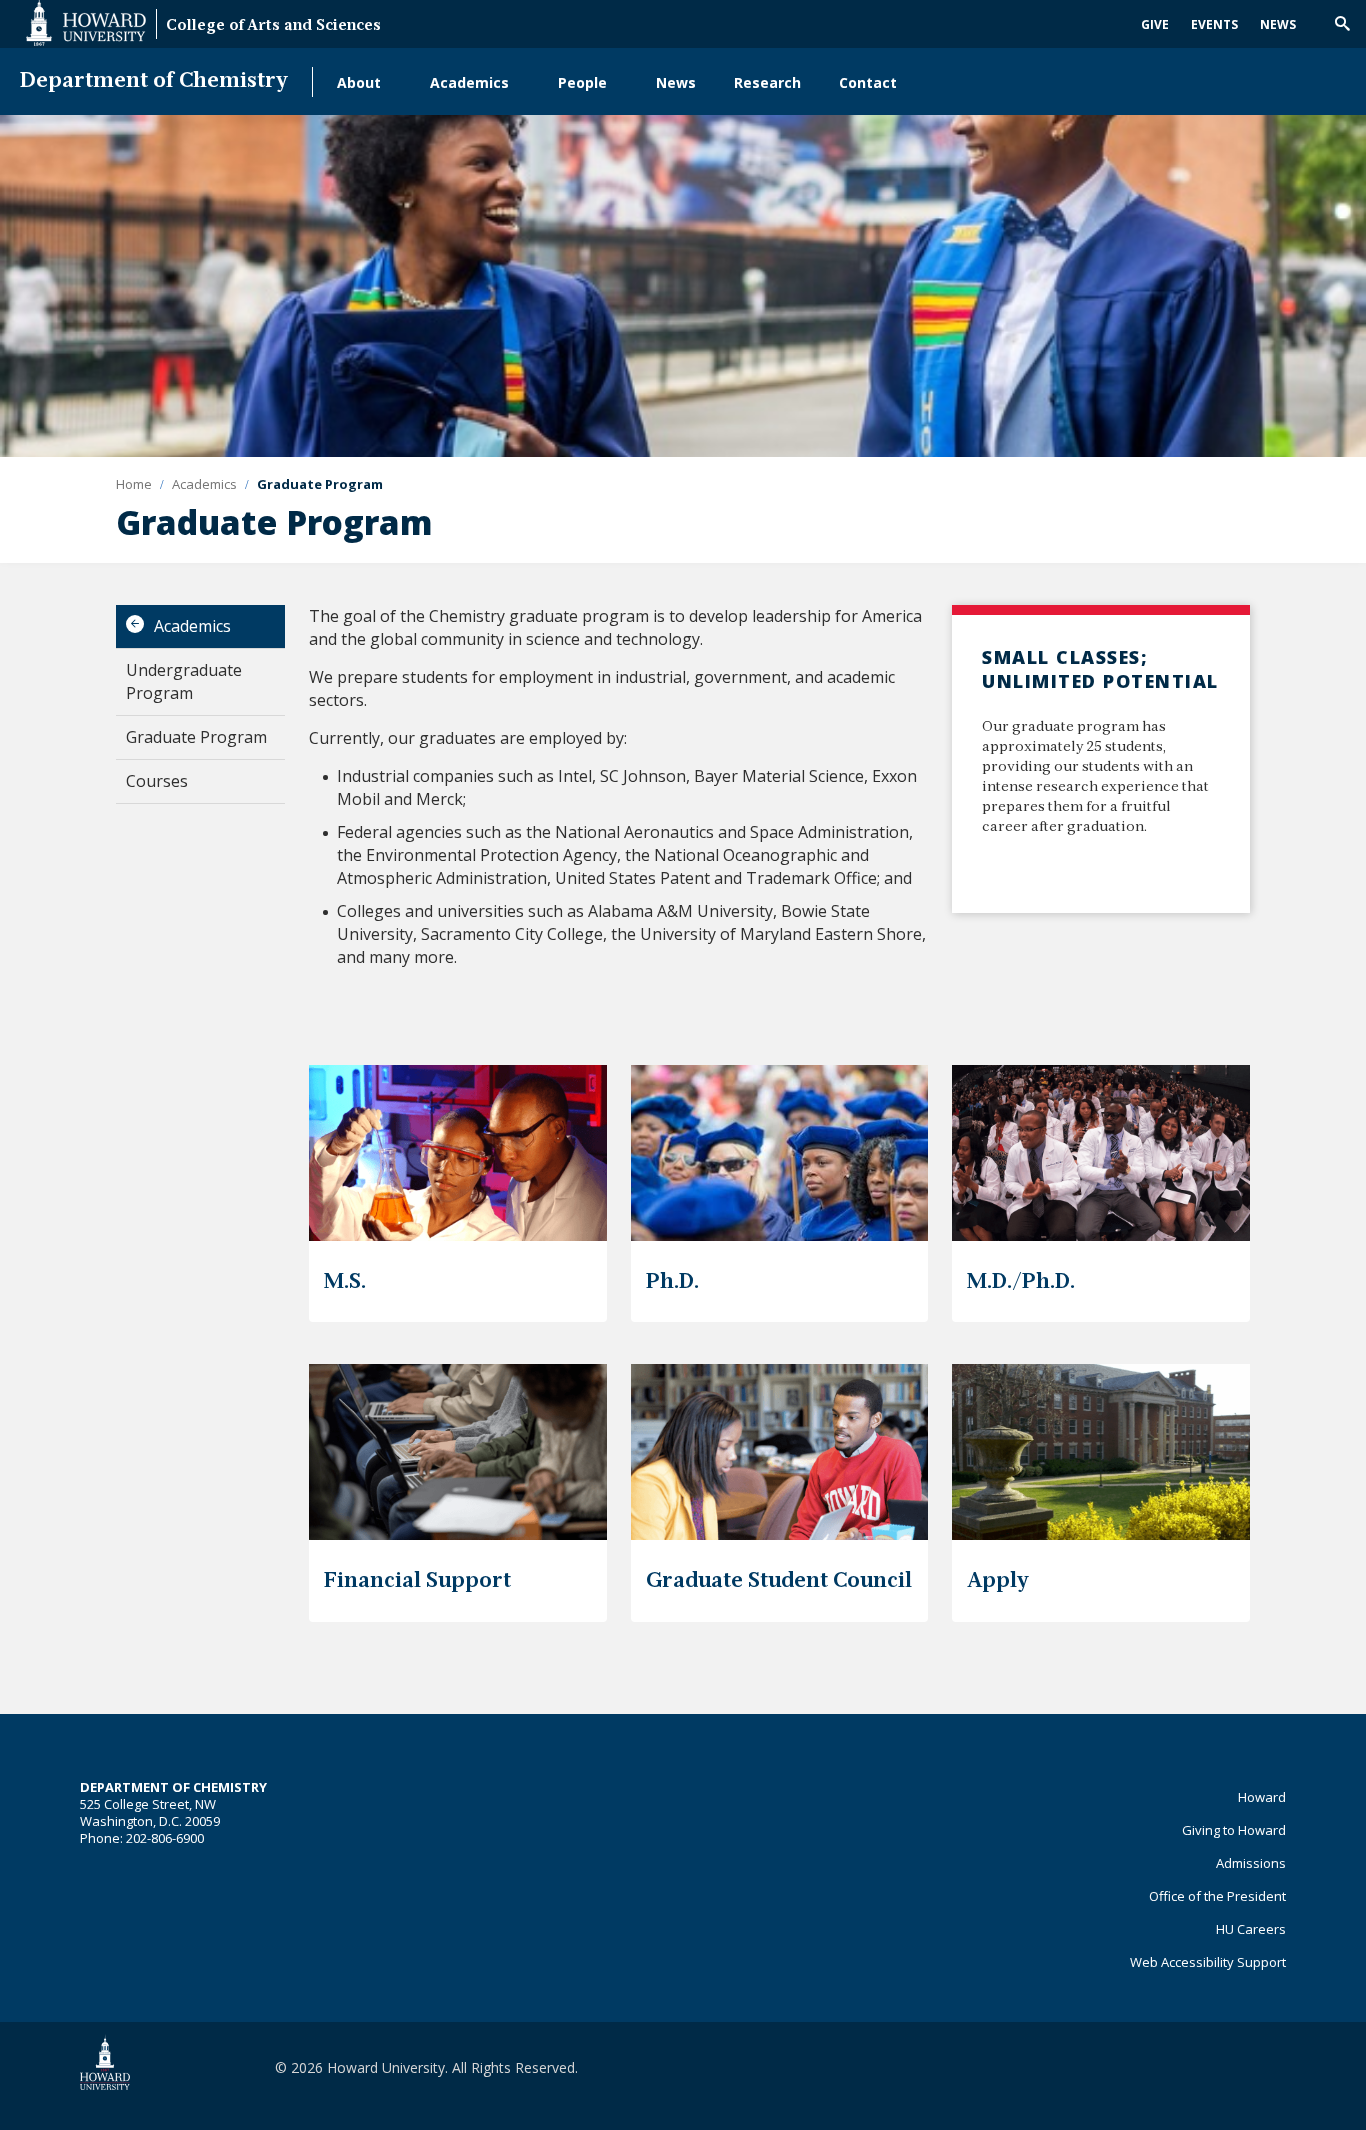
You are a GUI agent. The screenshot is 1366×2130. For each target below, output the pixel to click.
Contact (868, 82)
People (582, 82)
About (359, 82)
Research (767, 82)
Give (1155, 24)
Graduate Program (196, 737)
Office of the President (1217, 1896)
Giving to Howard (1234, 1830)
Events (1214, 24)
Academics (469, 82)
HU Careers (1251, 1929)
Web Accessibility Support (1208, 1962)
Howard (1262, 1797)
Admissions (1251, 1863)
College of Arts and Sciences (273, 26)
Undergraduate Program (184, 681)
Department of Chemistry (154, 81)
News (1278, 24)
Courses (157, 781)
